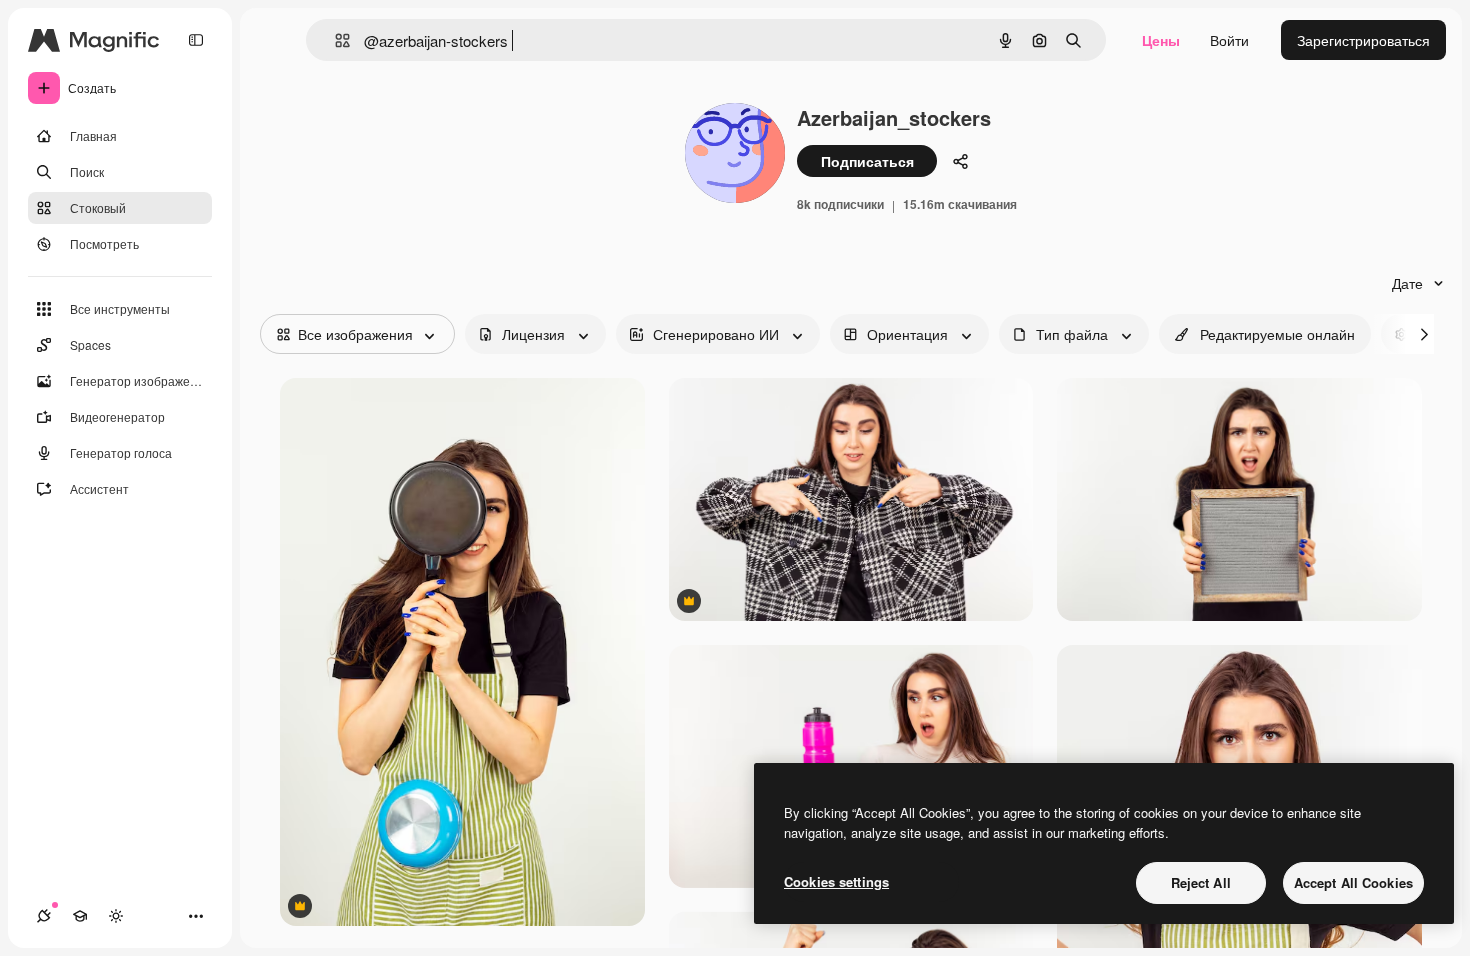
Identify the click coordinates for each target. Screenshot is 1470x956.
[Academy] (80, 916)
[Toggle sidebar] (196, 40)
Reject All (1201, 882)
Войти (1229, 40)
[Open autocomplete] (334, 40)
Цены (1161, 40)
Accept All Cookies (1353, 882)
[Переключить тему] (116, 916)
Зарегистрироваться (1363, 40)
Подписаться (867, 161)
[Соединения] (44, 916)
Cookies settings (836, 881)
